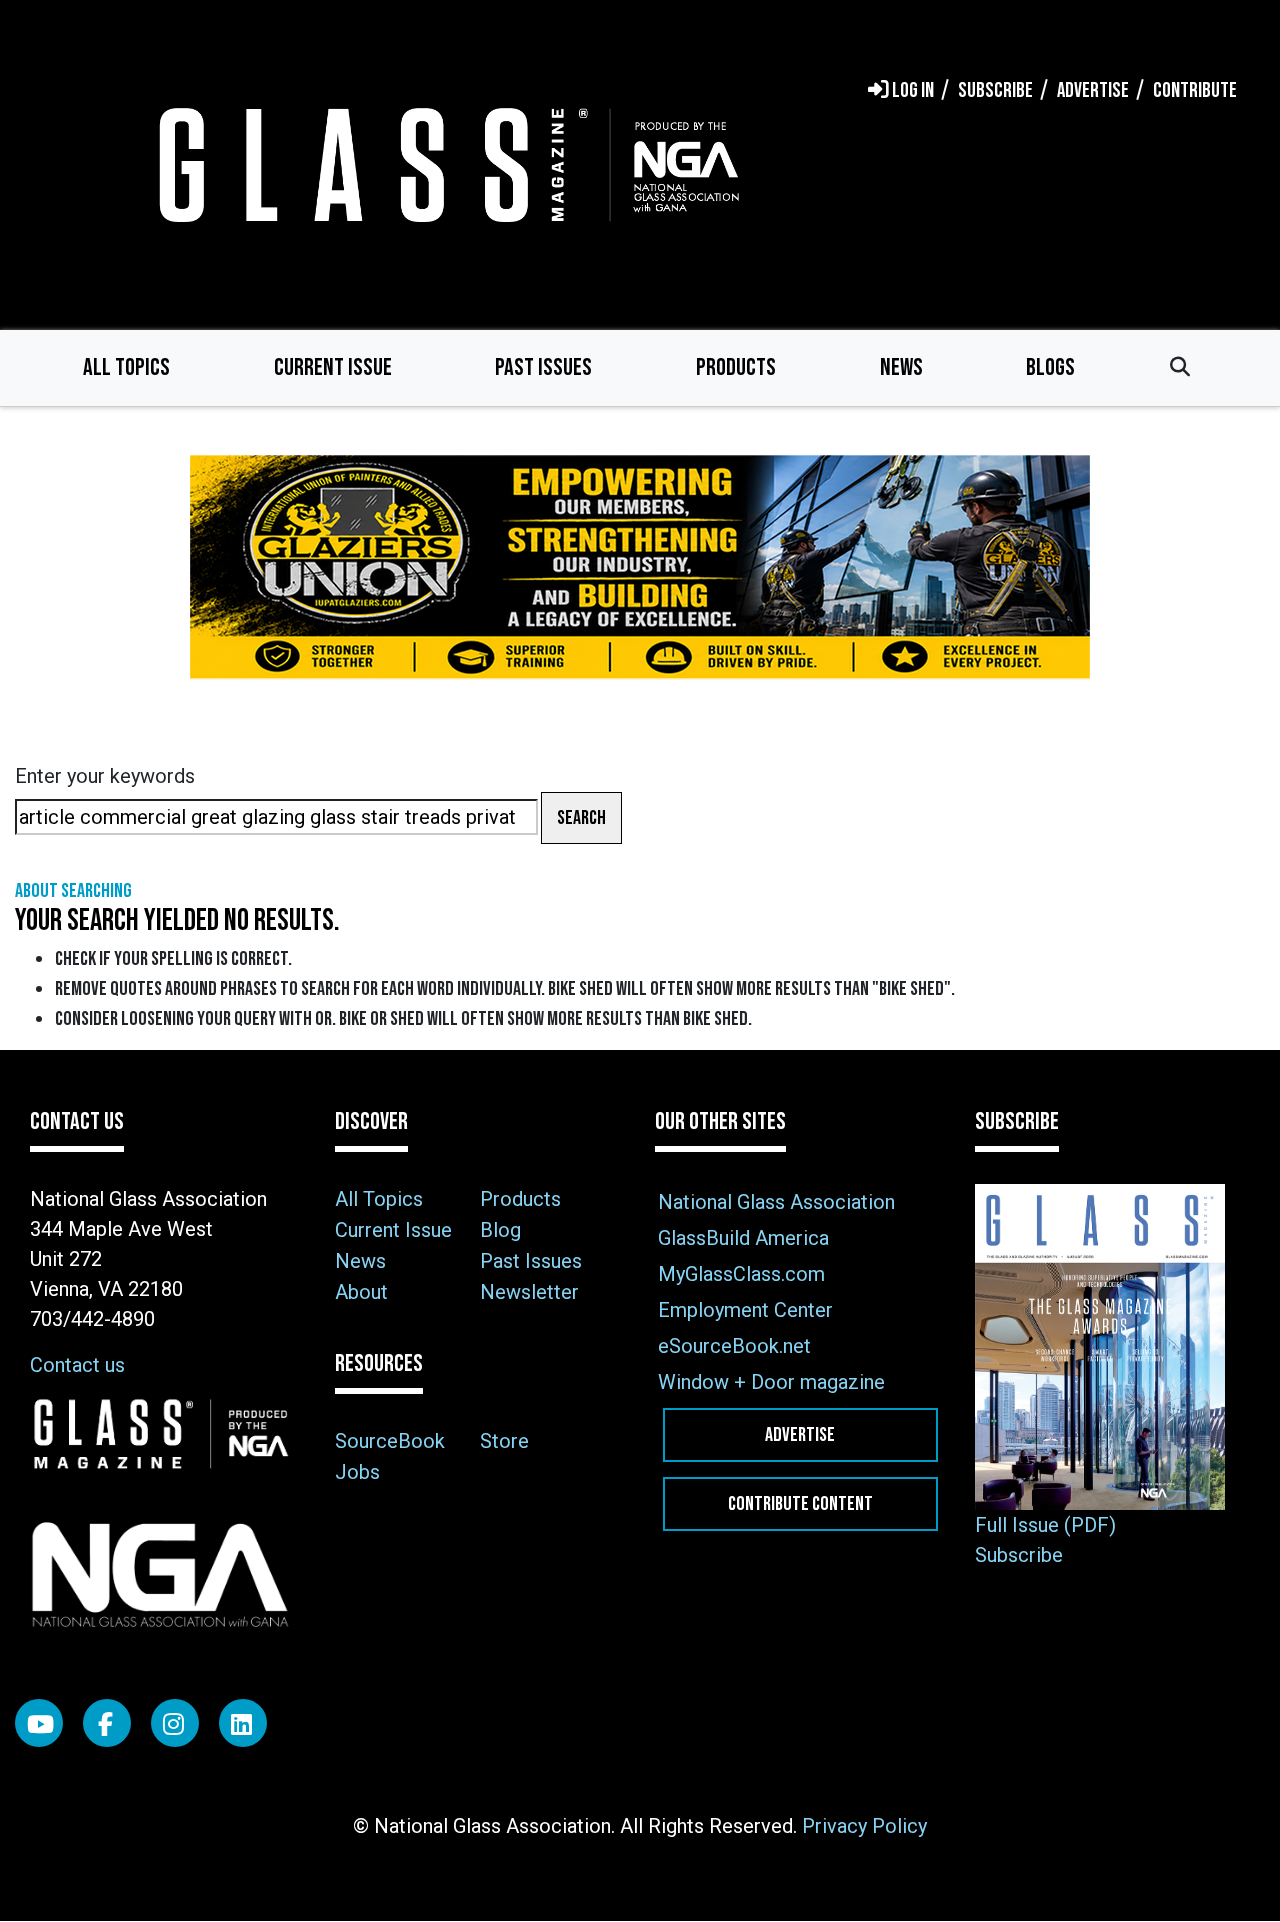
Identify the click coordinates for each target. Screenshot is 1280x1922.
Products (736, 367)
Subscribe (1019, 1555)
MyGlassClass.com (741, 1274)
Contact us (77, 1365)
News (901, 367)
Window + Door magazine (771, 1382)
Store (504, 1441)
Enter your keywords (105, 776)
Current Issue (333, 367)
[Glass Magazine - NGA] (445, 164)
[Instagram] (175, 1723)
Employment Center (745, 1310)
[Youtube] (39, 1723)
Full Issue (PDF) (1045, 1525)
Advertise (800, 1435)
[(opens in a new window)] (640, 567)
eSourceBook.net (734, 1346)
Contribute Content (800, 1504)
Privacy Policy (864, 1826)
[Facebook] (107, 1723)
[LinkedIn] (243, 1723)
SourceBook (390, 1441)
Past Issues (543, 367)
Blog (500, 1230)
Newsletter (529, 1292)
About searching (73, 891)
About (361, 1292)
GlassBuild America (743, 1238)
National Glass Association (776, 1202)
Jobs (357, 1472)
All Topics (126, 367)
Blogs (1050, 367)
